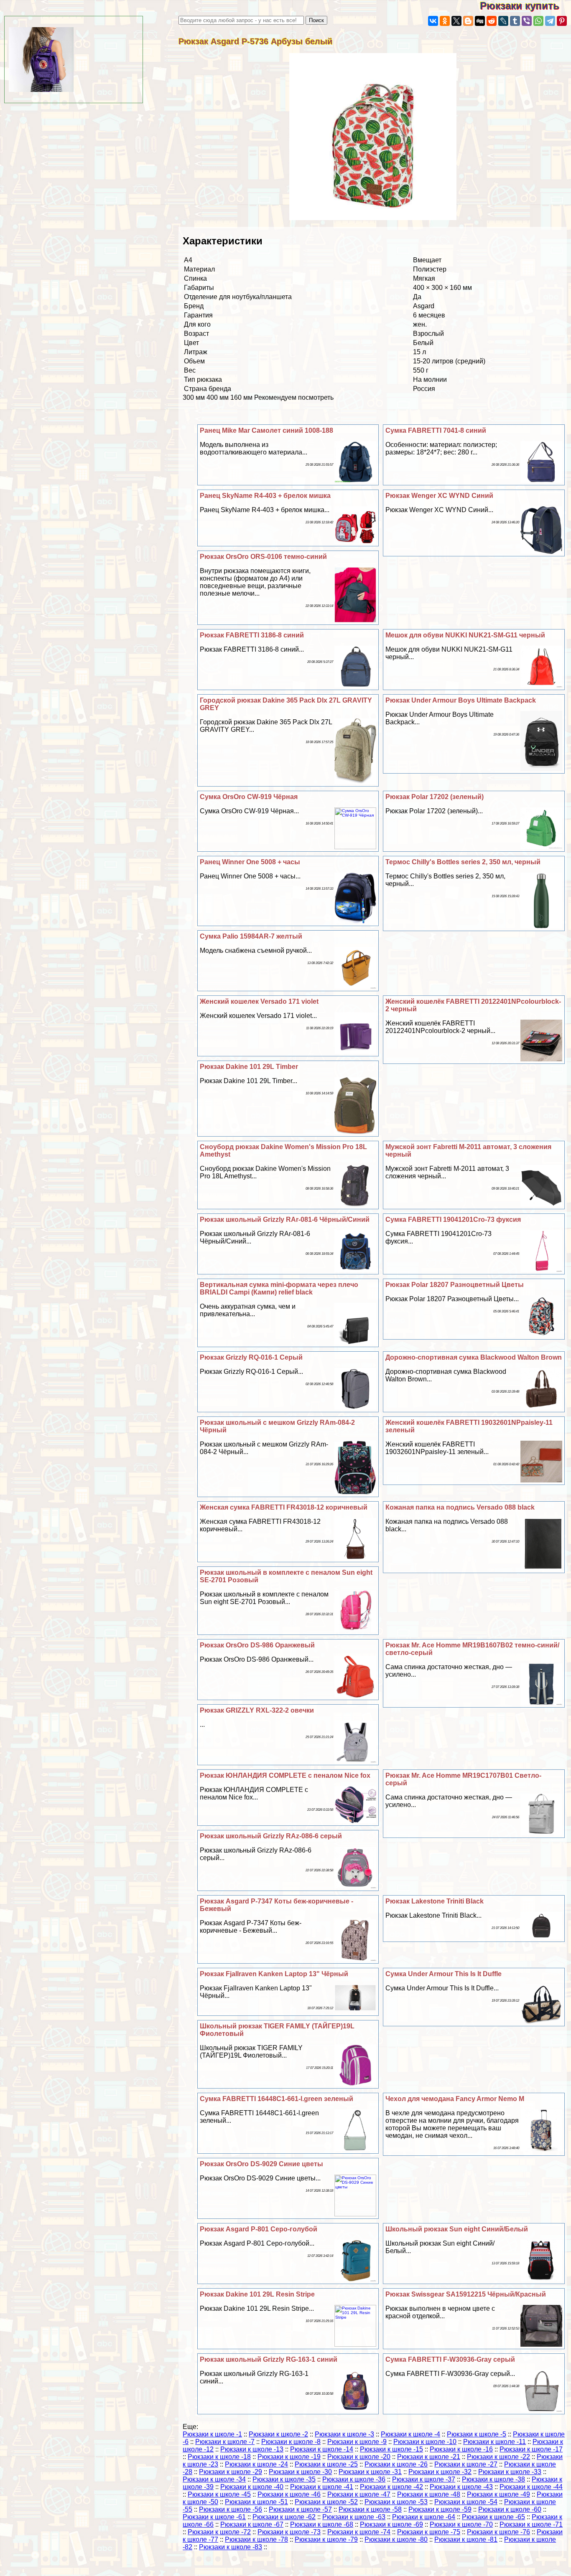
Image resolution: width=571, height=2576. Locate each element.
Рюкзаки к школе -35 (284, 2479)
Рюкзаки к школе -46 (289, 2494)
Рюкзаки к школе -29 (231, 2472)
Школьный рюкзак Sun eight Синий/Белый (457, 2229)
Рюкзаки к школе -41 (322, 2487)
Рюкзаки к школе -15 (391, 2449)
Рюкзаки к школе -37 (424, 2479)
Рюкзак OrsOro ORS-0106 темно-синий (263, 557)
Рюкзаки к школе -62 (284, 2517)
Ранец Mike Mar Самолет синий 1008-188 (266, 430)
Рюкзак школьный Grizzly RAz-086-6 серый (271, 1836)
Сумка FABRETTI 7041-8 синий (436, 430)
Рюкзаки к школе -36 (354, 2479)
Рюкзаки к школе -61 (214, 2517)
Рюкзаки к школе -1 (212, 2434)
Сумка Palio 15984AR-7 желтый (251, 936)
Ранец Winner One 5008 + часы (250, 862)
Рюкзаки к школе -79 (326, 2539)
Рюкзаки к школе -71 (531, 2524)
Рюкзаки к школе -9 (357, 2442)
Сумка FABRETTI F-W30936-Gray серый (450, 2359)
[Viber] (527, 21)
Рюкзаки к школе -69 (391, 2524)
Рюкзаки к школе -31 (370, 2472)
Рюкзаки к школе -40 (252, 2487)
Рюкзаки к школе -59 (440, 2509)
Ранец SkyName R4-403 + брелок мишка (265, 496)
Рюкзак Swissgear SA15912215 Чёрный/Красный (466, 2294)
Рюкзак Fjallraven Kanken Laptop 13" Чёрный (274, 1974)
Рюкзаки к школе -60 (510, 2509)
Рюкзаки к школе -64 (424, 2517)
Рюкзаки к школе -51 (256, 2502)
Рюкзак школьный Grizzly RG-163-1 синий (269, 2359)
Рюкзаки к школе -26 (396, 2464)
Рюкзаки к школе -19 (289, 2457)
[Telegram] (550, 21)
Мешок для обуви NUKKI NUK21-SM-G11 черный (465, 635)
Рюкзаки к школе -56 (231, 2509)
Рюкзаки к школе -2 (278, 2434)
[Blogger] (468, 21)
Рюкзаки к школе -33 (510, 2472)
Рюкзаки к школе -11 (495, 2442)
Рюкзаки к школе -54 (466, 2502)
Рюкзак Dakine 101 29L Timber (249, 1067)
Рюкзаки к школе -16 (461, 2449)
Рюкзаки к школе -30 (300, 2472)
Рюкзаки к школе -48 (429, 2494)
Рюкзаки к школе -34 (214, 2479)
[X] (456, 21)
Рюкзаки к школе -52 (326, 2502)
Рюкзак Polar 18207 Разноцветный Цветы (455, 1285)
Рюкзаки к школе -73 (289, 2532)
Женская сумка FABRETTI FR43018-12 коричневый (284, 1507)
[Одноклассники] (445, 21)
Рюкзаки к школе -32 (440, 2472)
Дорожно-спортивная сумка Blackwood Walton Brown (474, 1357)
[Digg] (480, 21)
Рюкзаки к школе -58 (370, 2509)
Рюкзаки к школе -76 (498, 2532)
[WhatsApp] (538, 21)
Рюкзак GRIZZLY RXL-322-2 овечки (257, 1710)
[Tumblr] (515, 21)
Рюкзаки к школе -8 (291, 2442)
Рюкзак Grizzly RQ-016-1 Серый (251, 1357)
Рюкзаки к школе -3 (344, 2434)
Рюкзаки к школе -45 (219, 2494)
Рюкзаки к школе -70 (461, 2524)
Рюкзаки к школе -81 (466, 2539)
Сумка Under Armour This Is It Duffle (444, 1974)
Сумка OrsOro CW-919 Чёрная (249, 797)
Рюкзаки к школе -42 (391, 2487)
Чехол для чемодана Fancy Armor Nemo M (455, 2099)
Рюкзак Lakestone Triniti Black (435, 1901)
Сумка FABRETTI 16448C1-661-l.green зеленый (277, 2099)
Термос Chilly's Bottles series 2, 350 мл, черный (463, 862)
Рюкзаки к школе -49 (498, 2494)
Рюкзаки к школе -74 (359, 2532)
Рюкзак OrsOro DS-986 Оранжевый (257, 1645)
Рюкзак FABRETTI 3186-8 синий (252, 635)
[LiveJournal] (503, 21)
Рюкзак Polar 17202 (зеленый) (435, 797)
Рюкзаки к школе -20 (359, 2457)
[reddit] (492, 21)
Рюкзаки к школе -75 (429, 2532)
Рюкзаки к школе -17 (531, 2449)
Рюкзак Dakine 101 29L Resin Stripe (257, 2294)
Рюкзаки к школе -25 (326, 2464)
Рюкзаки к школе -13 (252, 2449)
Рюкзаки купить (525, 6)
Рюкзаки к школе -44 (531, 2487)
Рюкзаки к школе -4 (410, 2434)
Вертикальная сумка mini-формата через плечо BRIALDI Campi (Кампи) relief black (279, 1288)
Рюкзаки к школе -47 (359, 2494)
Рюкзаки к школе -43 (461, 2487)
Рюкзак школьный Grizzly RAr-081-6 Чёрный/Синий (285, 1219)
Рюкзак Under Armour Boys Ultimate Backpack (461, 700)
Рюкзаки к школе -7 (225, 2442)
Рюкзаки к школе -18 (219, 2457)
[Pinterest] (562, 21)
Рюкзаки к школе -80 (396, 2539)
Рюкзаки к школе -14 (322, 2449)
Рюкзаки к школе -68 (322, 2524)
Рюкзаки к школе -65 (493, 2517)
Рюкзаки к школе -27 (466, 2464)
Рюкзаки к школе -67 (252, 2524)
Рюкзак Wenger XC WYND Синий (439, 496)
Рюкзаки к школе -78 (256, 2539)
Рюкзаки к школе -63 (354, 2517)
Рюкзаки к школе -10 (425, 2442)
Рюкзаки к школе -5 (477, 2434)
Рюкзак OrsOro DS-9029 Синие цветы (261, 2164)
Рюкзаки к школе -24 (256, 2464)
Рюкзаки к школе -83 (231, 2547)
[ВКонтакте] (433, 21)
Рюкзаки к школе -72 (219, 2532)
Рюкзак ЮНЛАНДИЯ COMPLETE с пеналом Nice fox (285, 1775)
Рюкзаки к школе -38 (493, 2479)
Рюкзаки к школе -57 (300, 2509)
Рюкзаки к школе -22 (498, 2457)
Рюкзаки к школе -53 (396, 2502)
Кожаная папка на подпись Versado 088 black (460, 1507)
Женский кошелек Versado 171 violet (259, 1001)
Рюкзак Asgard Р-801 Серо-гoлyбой (259, 2229)
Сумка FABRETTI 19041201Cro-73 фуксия (453, 1219)
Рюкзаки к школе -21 (429, 2457)
